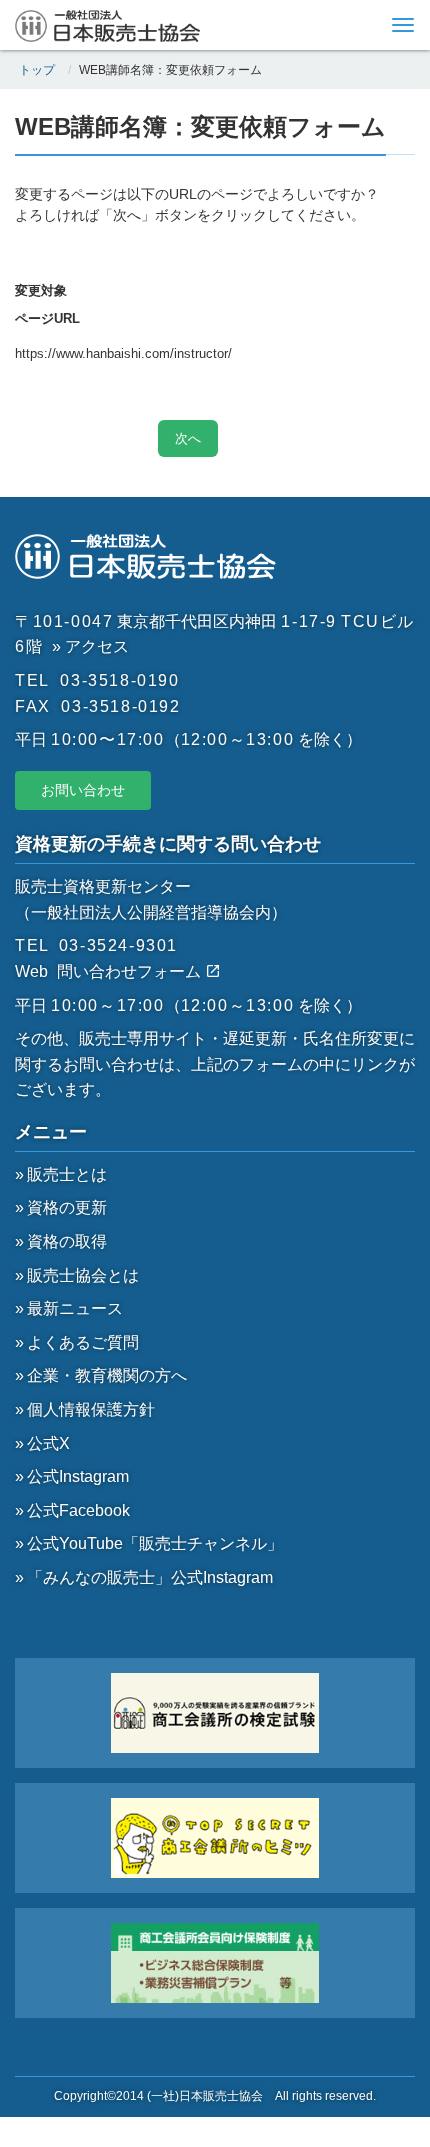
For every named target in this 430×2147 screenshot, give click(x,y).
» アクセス (90, 646)
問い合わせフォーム (131, 971)
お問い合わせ (83, 790)
